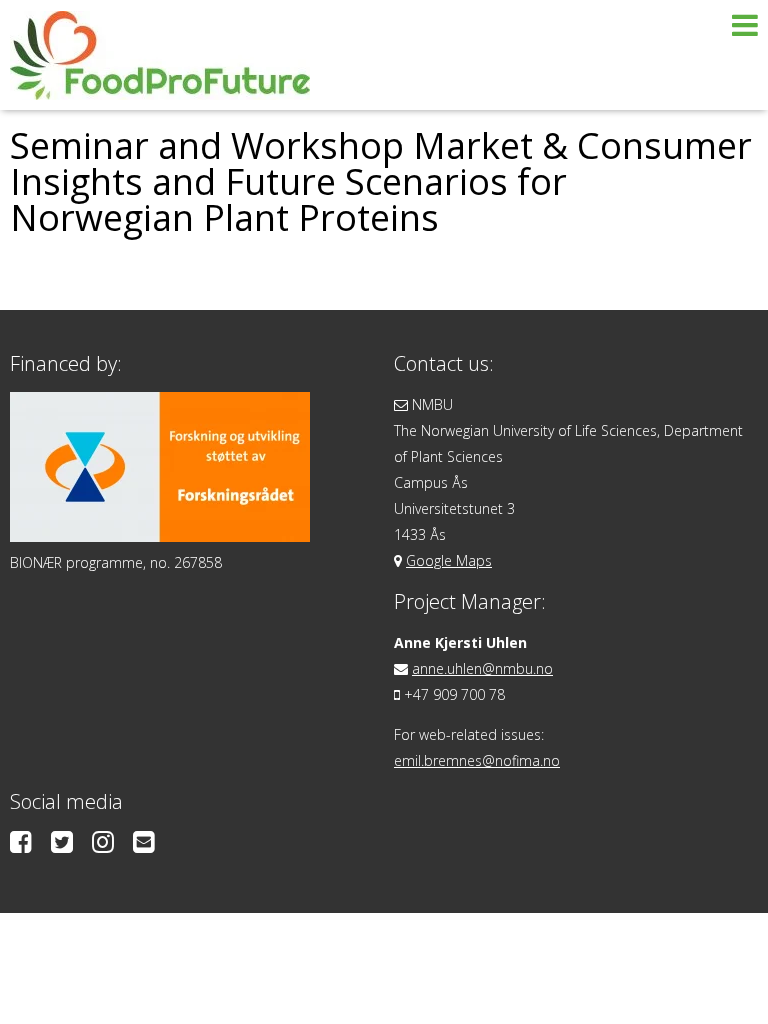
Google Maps (449, 560)
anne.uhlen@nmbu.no (482, 668)
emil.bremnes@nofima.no (477, 760)
